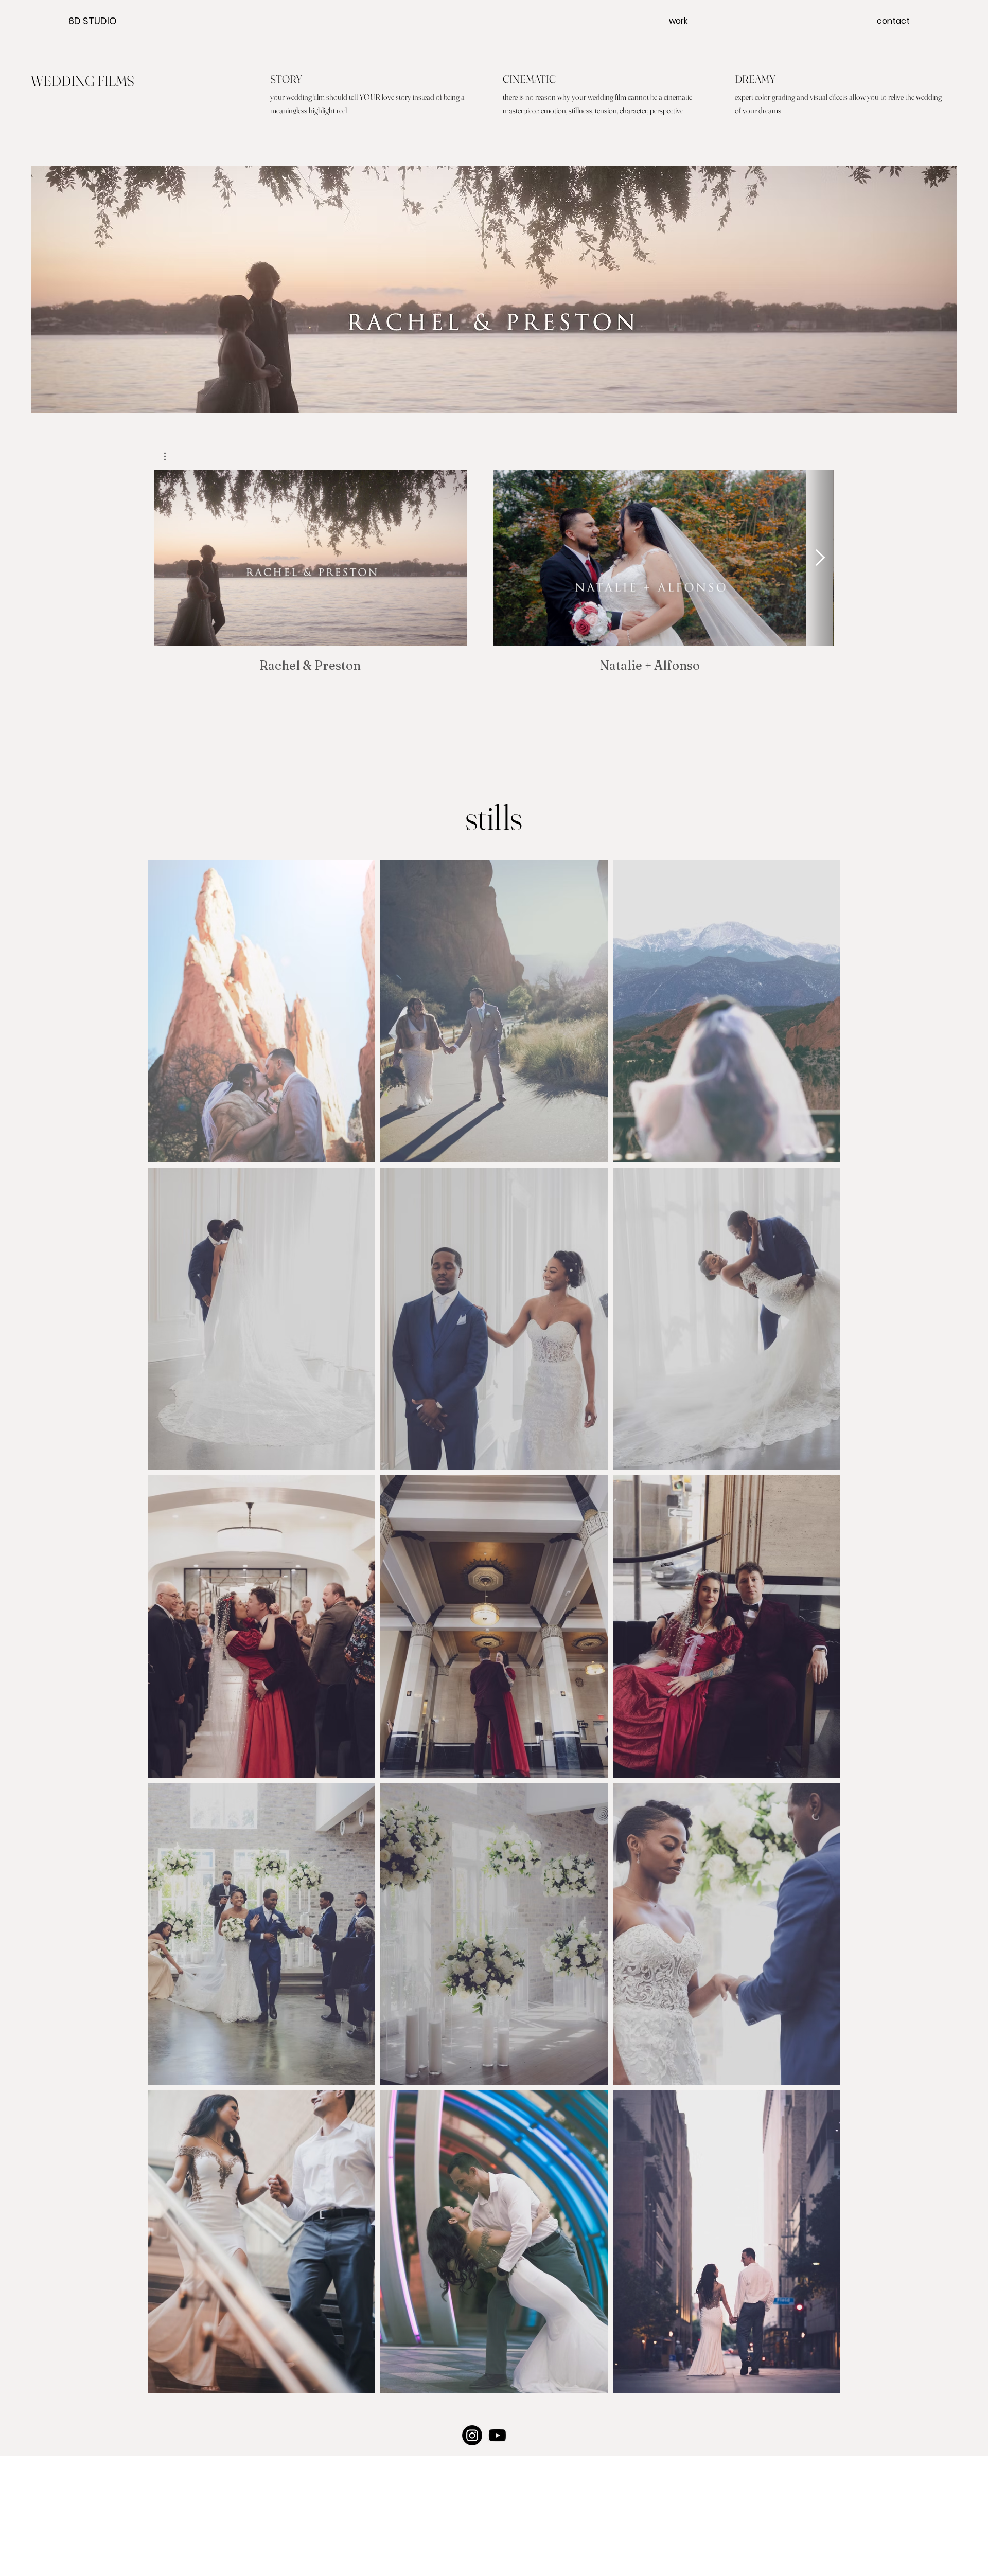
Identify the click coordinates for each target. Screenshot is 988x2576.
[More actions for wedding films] (170, 456)
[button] (170, 456)
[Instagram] (472, 2435)
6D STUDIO (93, 21)
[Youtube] (497, 2435)
